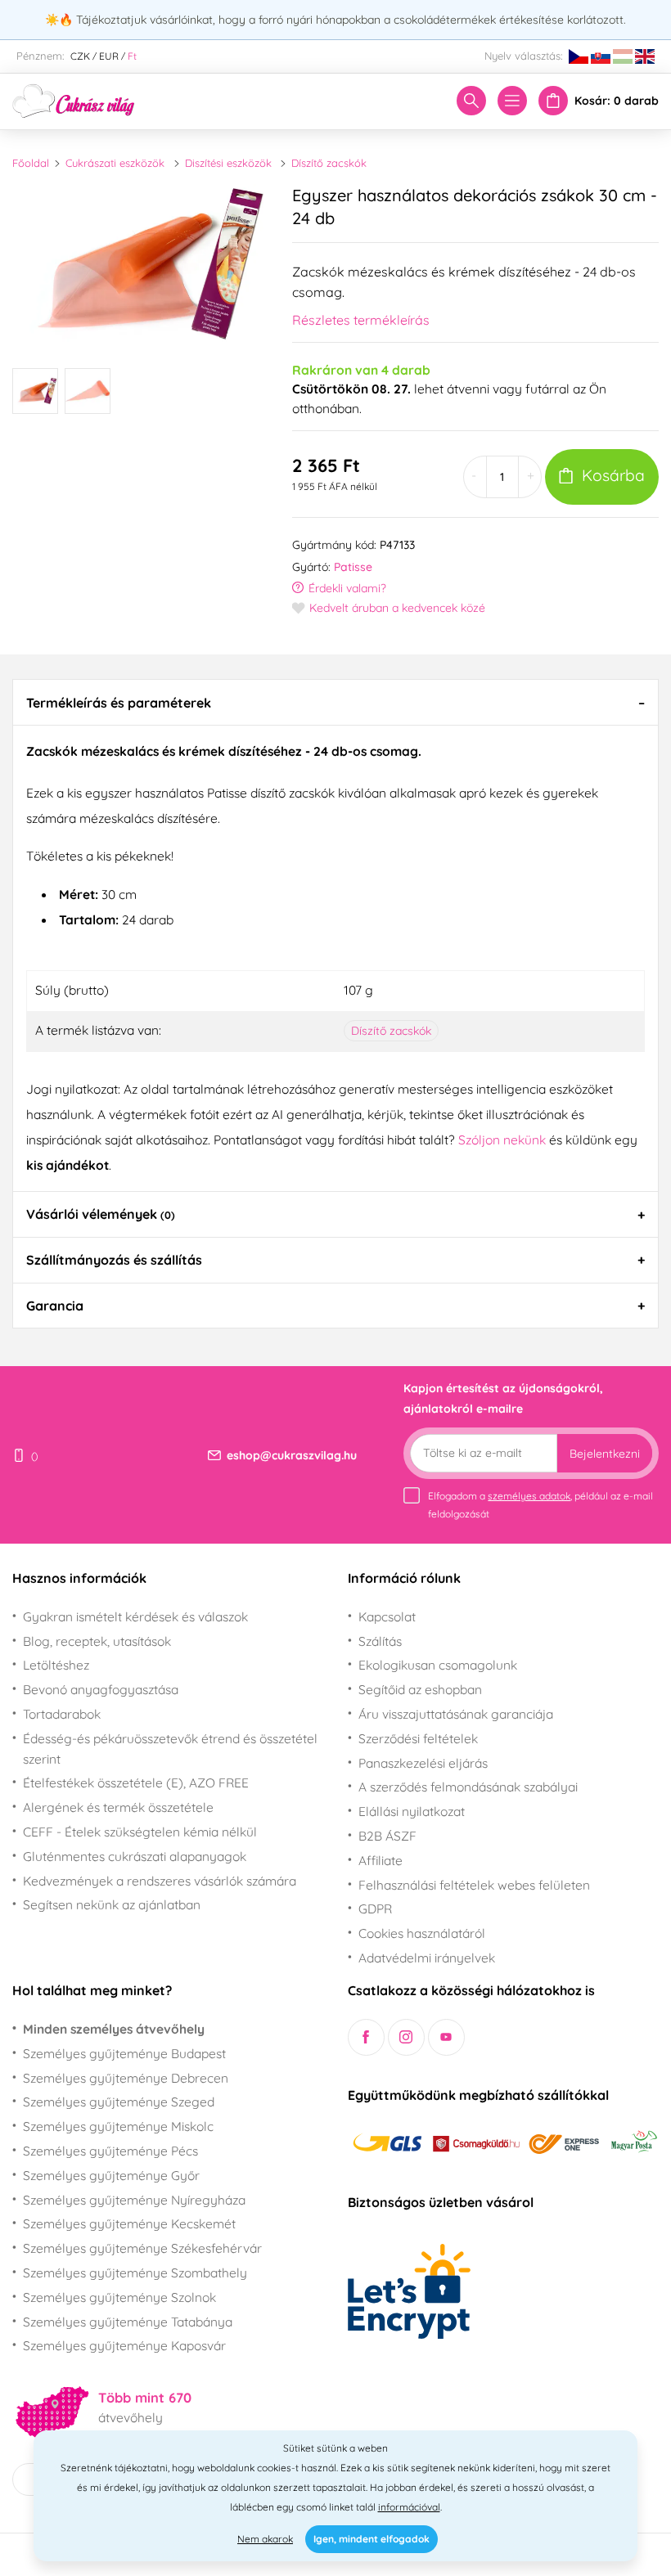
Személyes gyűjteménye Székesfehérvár (142, 2248)
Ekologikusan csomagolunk (438, 1665)
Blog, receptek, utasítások (97, 1641)
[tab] (335, 702)
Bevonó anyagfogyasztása (101, 1689)
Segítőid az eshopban (420, 1689)
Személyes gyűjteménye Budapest (124, 2053)
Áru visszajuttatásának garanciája (456, 1714)
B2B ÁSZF (387, 1836)
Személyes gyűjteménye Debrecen (126, 2078)
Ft (132, 56)
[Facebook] (366, 2037)
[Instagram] (406, 2037)
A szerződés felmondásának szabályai (468, 1787)
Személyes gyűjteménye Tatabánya (128, 2322)
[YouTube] (446, 2037)
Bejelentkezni (605, 1454)
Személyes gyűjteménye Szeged (119, 2102)
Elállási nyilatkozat (412, 1811)
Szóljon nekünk (502, 1140)
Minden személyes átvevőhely (114, 2029)
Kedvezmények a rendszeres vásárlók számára (160, 1881)
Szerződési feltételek (418, 1738)
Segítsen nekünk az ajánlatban (112, 1904)
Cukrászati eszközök (115, 163)
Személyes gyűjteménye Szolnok (119, 2297)
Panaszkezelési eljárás (423, 1763)
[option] (140, 264)
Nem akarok (265, 2539)
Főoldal (31, 163)
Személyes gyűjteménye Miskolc (118, 2126)
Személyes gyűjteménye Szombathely (135, 2273)
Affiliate (381, 1860)
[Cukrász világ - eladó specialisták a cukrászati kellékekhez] (74, 100)
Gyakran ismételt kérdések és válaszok (135, 1616)
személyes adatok (529, 1496)
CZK (80, 56)
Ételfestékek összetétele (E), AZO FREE (136, 1783)
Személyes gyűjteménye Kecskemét (129, 2223)
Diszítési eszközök (228, 163)
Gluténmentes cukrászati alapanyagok (135, 1856)
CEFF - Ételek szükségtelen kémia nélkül (140, 1832)
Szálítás (380, 1641)
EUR (109, 56)
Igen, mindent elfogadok (372, 2539)
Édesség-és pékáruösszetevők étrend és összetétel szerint (170, 1749)
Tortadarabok (62, 1714)
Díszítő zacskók (329, 163)
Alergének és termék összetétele (118, 1807)
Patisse (353, 567)
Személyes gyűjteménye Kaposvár (124, 2345)
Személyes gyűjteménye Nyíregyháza (134, 2200)
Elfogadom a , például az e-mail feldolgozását (540, 1505)
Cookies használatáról (422, 1933)
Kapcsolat (387, 1616)
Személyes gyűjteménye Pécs (110, 2151)
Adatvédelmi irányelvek (427, 1958)
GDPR (375, 1908)
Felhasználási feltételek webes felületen (474, 1885)
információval (409, 2507)
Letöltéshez (56, 1665)
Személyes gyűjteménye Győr (111, 2175)
